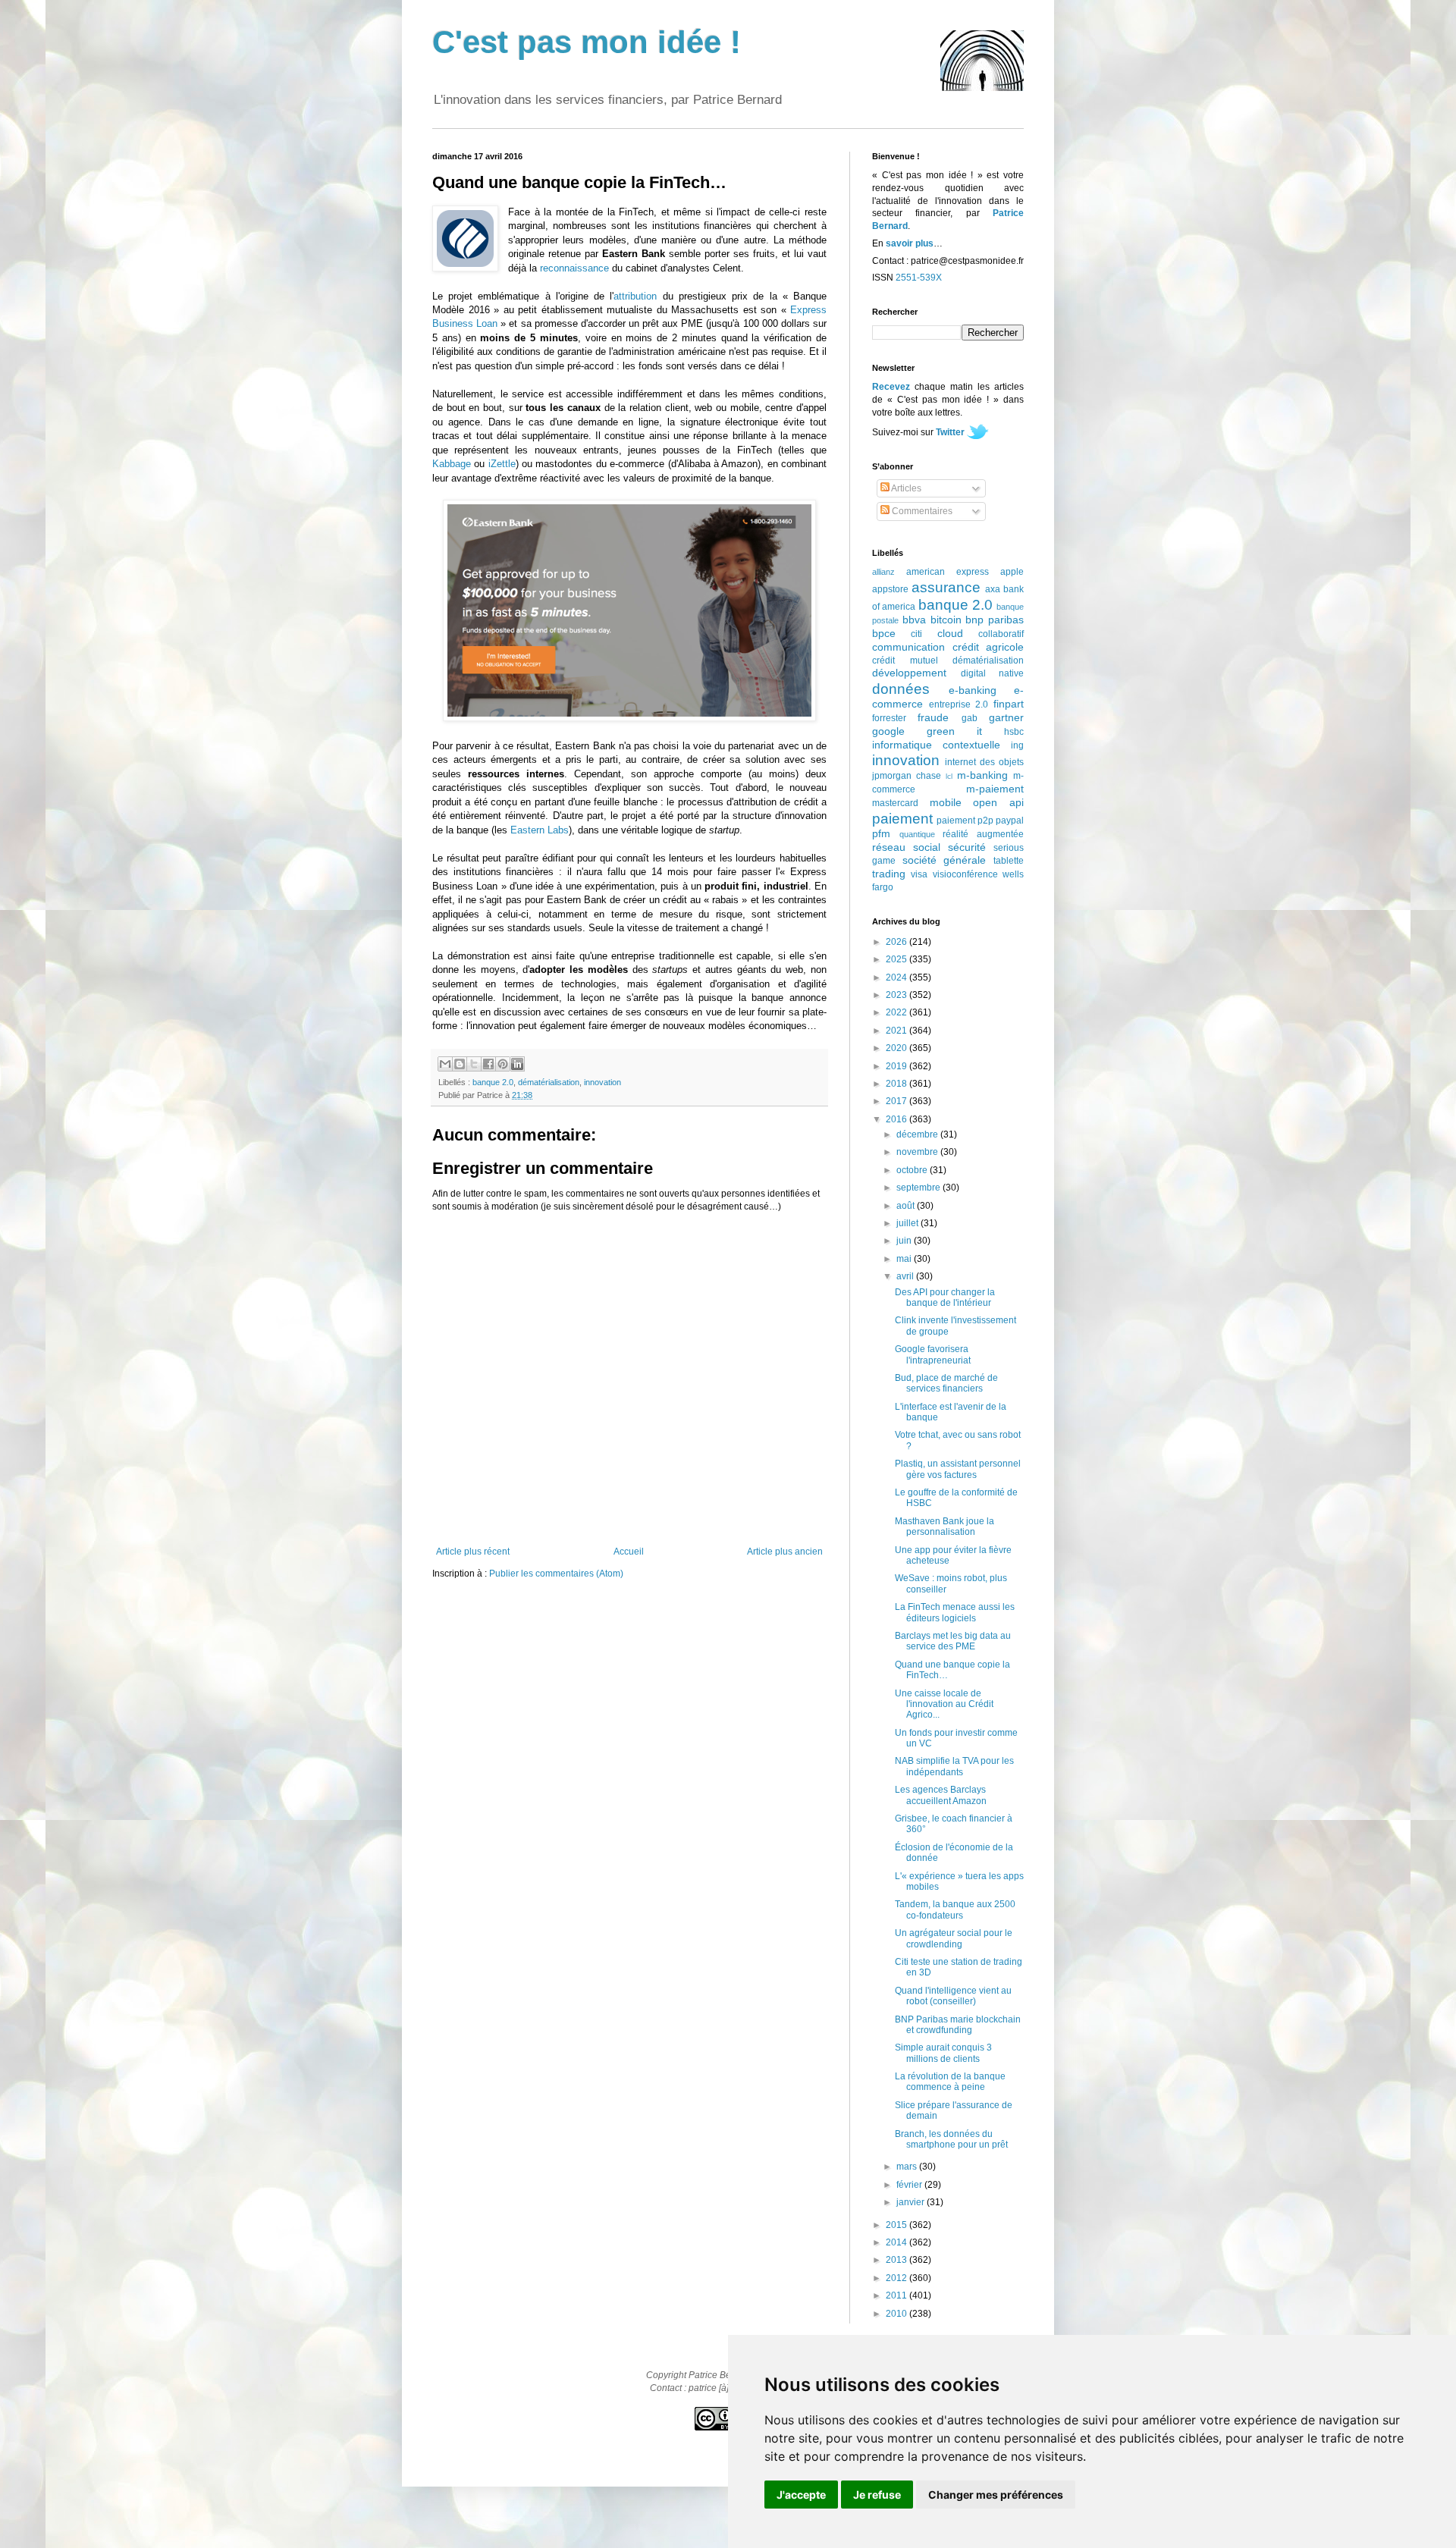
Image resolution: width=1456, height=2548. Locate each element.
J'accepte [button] (801, 2495)
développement (909, 673)
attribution (635, 296)
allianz (883, 572)
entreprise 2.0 (959, 704)
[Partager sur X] (474, 1064)
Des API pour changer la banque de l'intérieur (945, 1298)
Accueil (629, 1552)
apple (1012, 572)
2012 (897, 2278)
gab (970, 718)
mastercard (895, 803)
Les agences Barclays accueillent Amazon (941, 1795)
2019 (897, 1066)
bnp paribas (995, 620)
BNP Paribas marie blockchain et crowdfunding (958, 2025)
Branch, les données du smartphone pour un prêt (951, 2139)
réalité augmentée (983, 834)
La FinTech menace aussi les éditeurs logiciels (955, 1612)
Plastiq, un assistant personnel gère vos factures (958, 1469)
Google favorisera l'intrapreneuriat (933, 1354)
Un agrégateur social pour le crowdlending (954, 1938)
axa (993, 589)
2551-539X (919, 278)
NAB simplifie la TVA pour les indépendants (954, 1766)
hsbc (1014, 732)
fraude (933, 717)
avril (906, 1276)
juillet (908, 1223)
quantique (917, 834)
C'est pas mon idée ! (587, 42)
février (910, 2185)
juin (905, 1241)
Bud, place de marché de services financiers (946, 1383)
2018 (897, 1084)
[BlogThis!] (460, 1064)
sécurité (967, 847)
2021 (897, 1031)
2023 (897, 995)
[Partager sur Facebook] (488, 1064)
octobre (913, 1170)
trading (889, 874)
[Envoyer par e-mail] (445, 1064)
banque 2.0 (493, 1082)
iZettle (502, 464)
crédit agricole (988, 647)
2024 (897, 977)
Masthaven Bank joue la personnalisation (945, 1527)
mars (908, 2167)
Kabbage (452, 464)
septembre (919, 1188)
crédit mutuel (905, 661)
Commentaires (921, 511)
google (888, 731)
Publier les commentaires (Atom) (556, 1574)
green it (954, 731)
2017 (897, 1101)
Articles (905, 488)
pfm (881, 833)
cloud (950, 633)
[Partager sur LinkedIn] (517, 1064)
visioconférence (965, 874)
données (901, 689)
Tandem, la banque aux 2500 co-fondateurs (955, 1909)
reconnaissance (574, 268)
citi (916, 634)
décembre (918, 1134)
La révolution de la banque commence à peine (950, 2082)
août (907, 1206)
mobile (946, 802)
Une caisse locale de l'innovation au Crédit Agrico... (944, 1704)
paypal (1010, 821)
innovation (602, 1082)
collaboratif (1001, 634)
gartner (1006, 717)
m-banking (982, 775)
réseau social (906, 847)
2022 (897, 1012)
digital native (993, 673)
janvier (912, 2202)
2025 (897, 959)
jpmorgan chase (907, 776)
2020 (897, 1048)
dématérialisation (549, 1082)
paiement (902, 819)
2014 (897, 2242)
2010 (897, 2314)
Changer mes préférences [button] (996, 2495)
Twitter (950, 432)
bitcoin (946, 620)
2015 (897, 2225)
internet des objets (984, 762)
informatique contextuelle (936, 745)
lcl (949, 776)
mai (905, 1259)
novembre (918, 1152)
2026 (897, 942)
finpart (1009, 704)
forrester (889, 718)
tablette (1009, 861)
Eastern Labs (540, 830)
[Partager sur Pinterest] (503, 1064)
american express (948, 572)
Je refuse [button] (877, 2495)
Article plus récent (473, 1552)
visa (919, 874)
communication (908, 647)
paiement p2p (965, 821)
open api (998, 802)
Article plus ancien (785, 1552)
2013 (897, 2260)
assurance (946, 587)
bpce (884, 633)
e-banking (973, 690)
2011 (897, 2295)
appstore (890, 589)
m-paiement (995, 789)
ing (1017, 745)
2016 (897, 1119)
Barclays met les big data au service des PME (953, 1641)
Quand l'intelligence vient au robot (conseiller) (953, 1996)
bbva (914, 620)
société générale (945, 860)
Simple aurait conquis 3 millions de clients (943, 2053)
